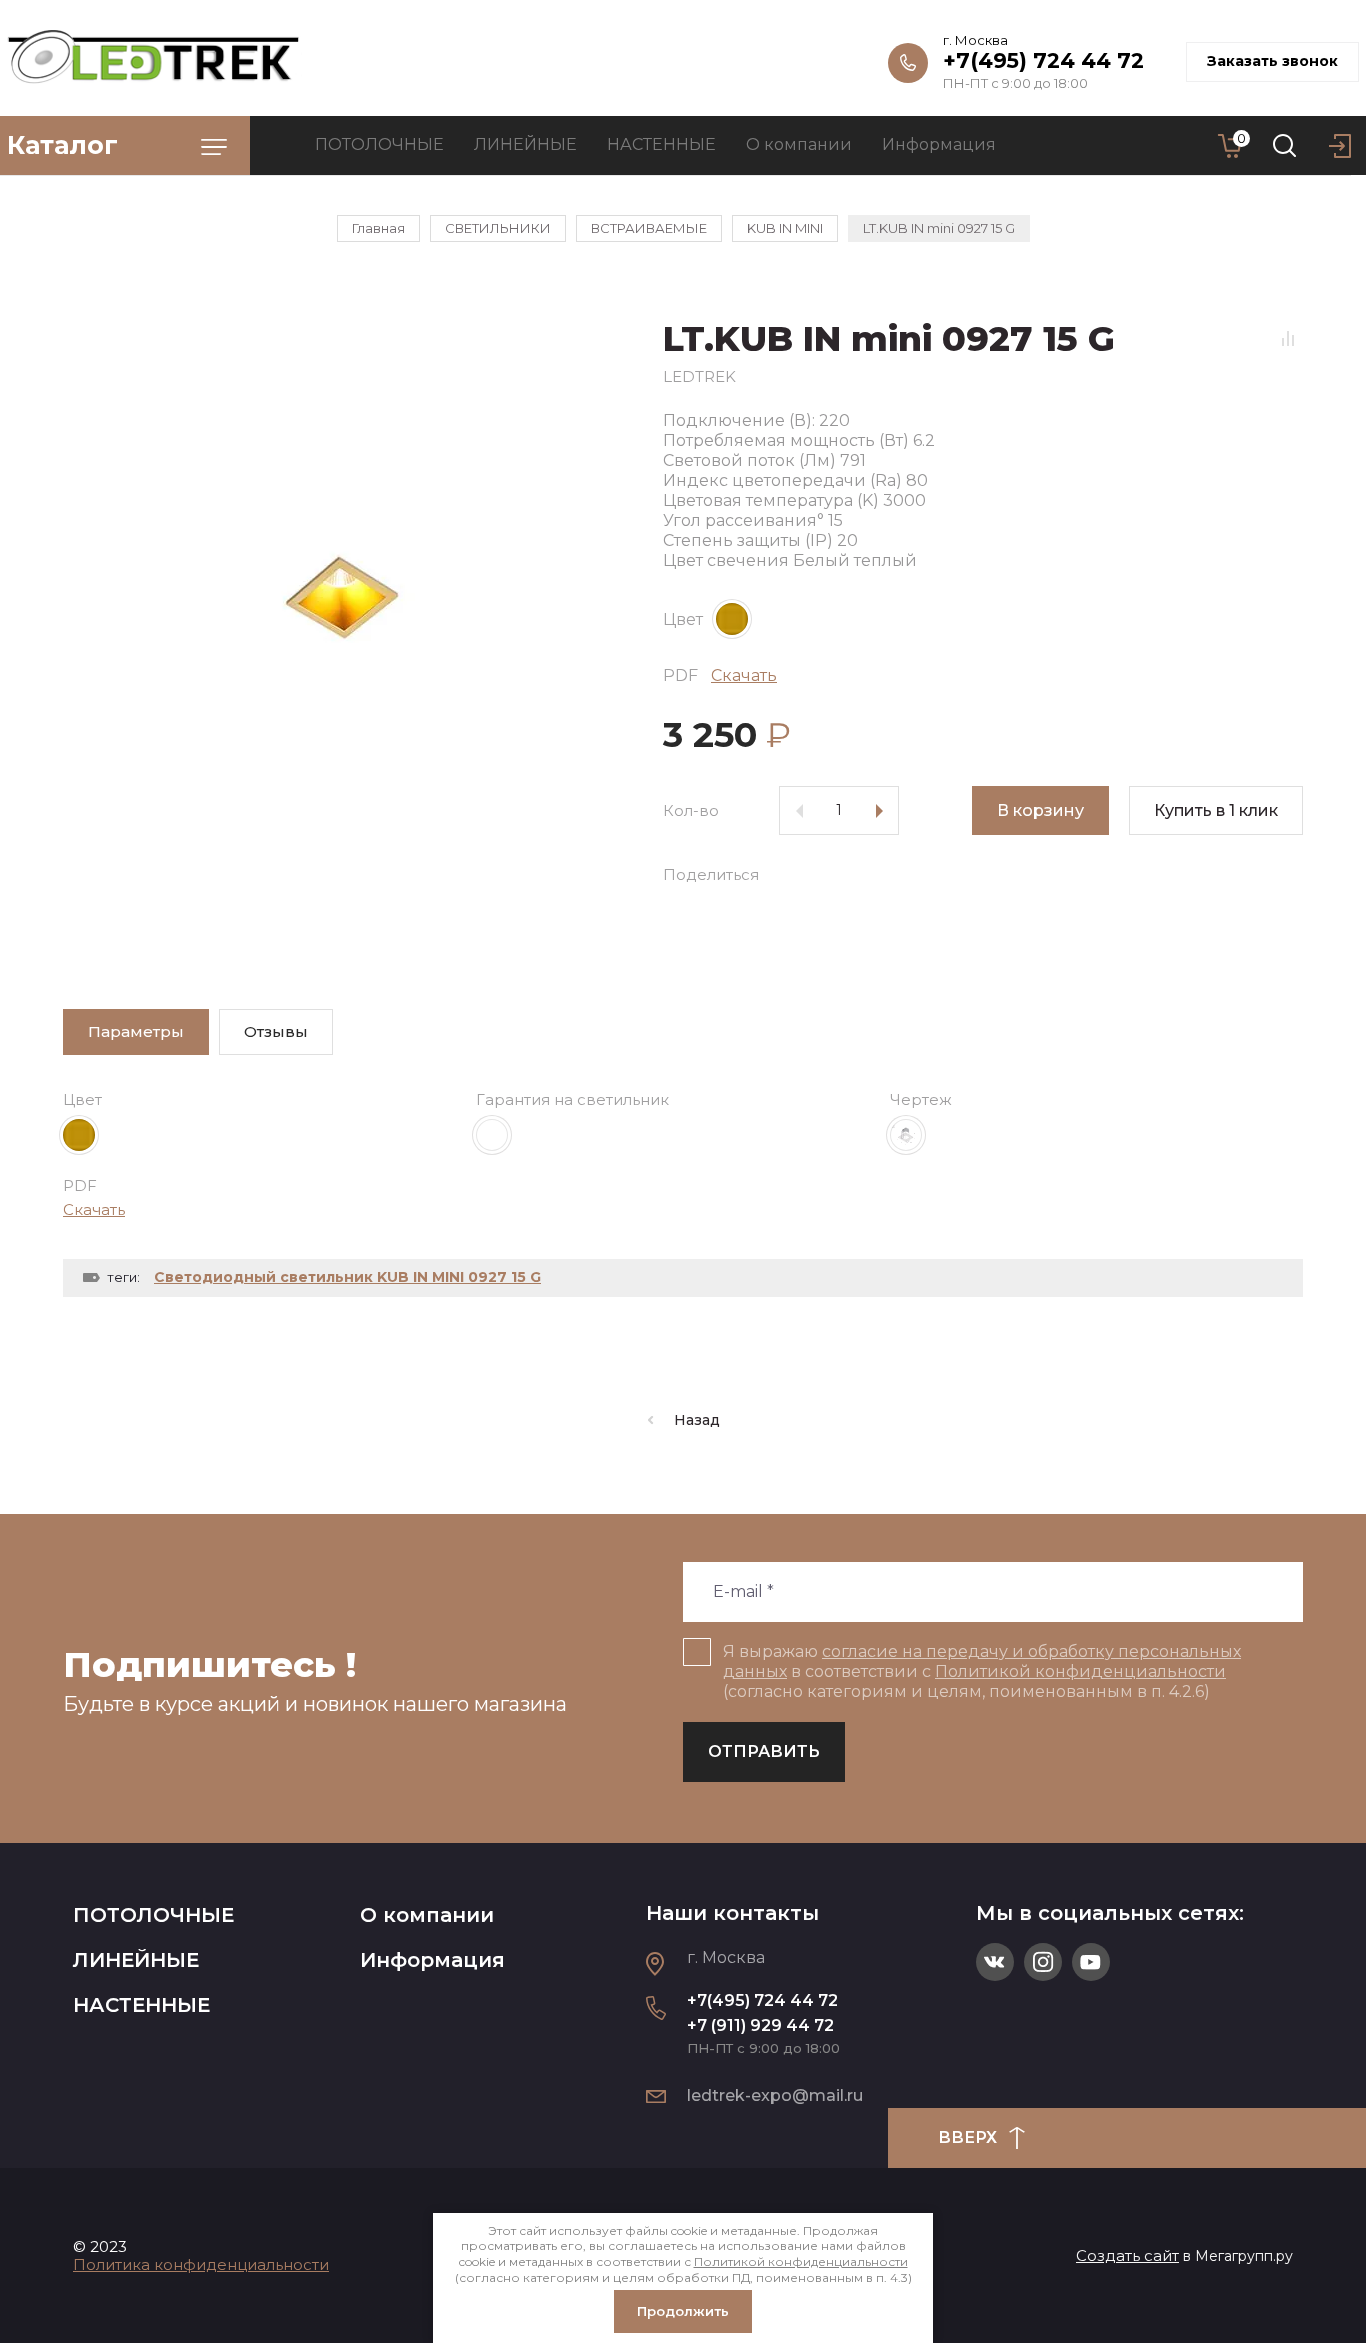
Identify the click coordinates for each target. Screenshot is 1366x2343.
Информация (432, 1960)
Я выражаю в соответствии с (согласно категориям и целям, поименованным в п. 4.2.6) (982, 1671)
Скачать (744, 675)
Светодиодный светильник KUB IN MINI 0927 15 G (347, 1277)
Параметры (136, 1031)
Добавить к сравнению (1288, 338)
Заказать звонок (1272, 61)
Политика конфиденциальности (201, 2264)
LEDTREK (699, 376)
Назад (697, 1420)
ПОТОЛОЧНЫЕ (153, 1915)
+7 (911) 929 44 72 (760, 2025)
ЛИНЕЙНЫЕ (136, 1960)
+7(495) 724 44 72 (1043, 60)
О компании (427, 1915)
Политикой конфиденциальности (1080, 1671)
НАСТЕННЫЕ (141, 2005)
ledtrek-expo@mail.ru (775, 2095)
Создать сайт (1127, 2255)
